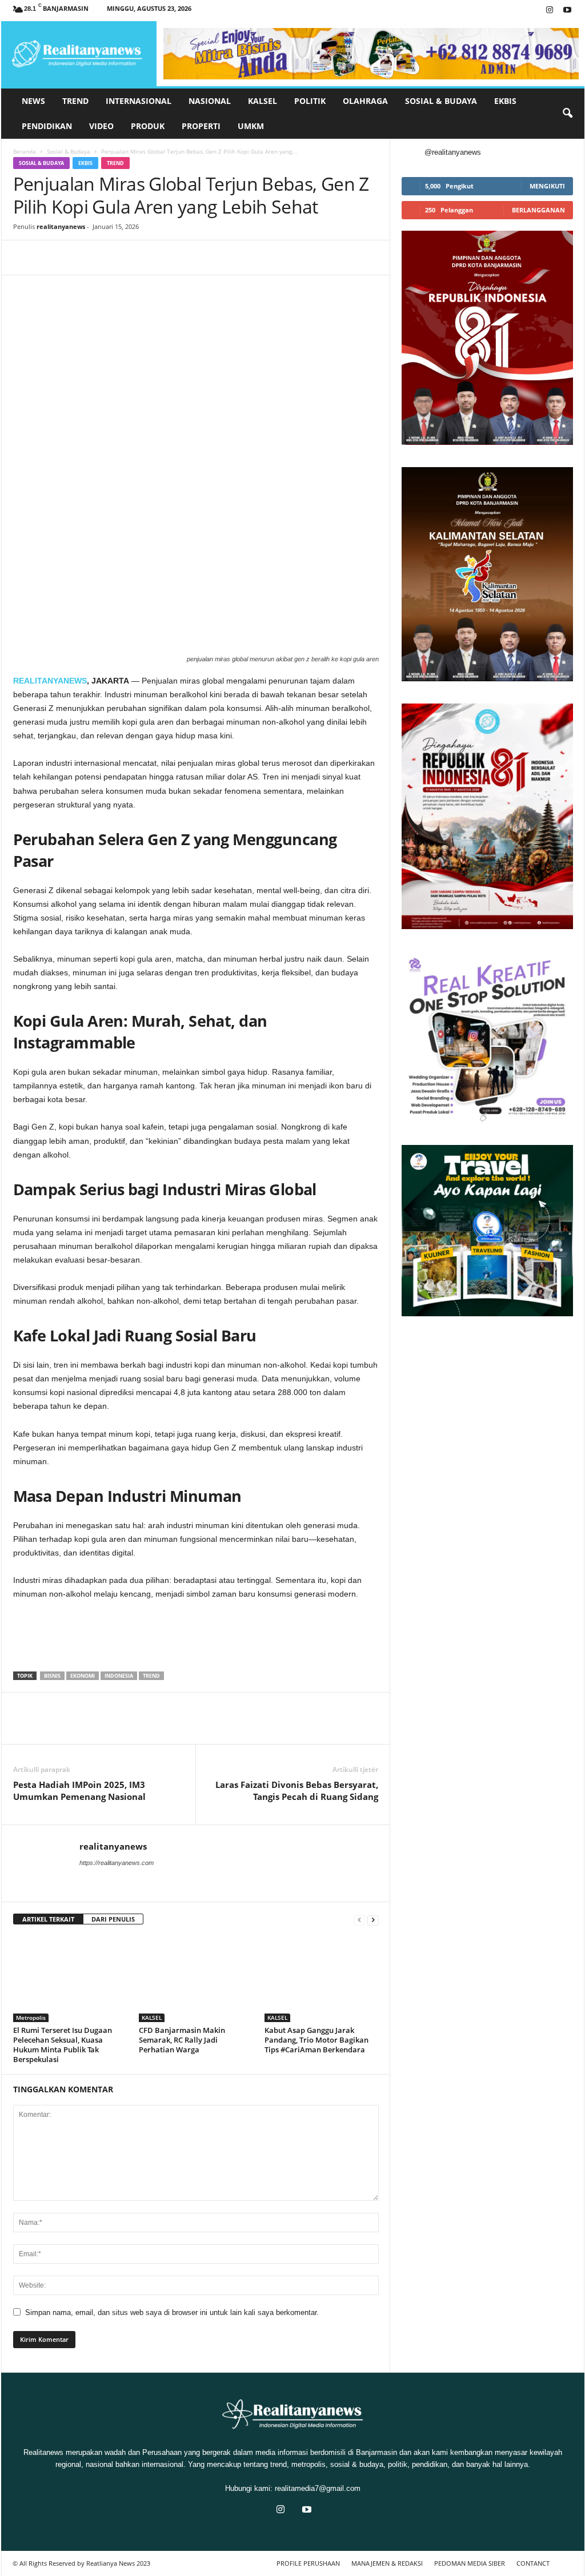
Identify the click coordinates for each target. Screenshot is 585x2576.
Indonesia (119, 1676)
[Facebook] (25, 258)
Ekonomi (83, 1676)
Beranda (25, 151)
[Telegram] (182, 258)
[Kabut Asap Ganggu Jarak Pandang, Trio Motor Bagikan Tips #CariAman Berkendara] (322, 1979)
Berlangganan (538, 210)
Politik (310, 101)
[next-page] (373, 1920)
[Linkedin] (130, 258)
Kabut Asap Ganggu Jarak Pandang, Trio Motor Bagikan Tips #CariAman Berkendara (316, 2040)
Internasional (139, 101)
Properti (201, 126)
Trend (75, 101)
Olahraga (365, 101)
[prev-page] (359, 1920)
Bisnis (52, 1676)
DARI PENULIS (113, 1919)
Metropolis (31, 2018)
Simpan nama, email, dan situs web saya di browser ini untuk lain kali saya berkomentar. (172, 2312)
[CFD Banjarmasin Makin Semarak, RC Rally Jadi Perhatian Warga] (196, 1979)
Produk (148, 126)
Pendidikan (47, 126)
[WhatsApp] (103, 258)
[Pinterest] (77, 258)
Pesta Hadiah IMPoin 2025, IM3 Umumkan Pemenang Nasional (79, 1791)
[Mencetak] (156, 258)
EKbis (505, 101)
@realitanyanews (453, 152)
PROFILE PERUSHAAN (308, 2563)
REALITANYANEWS (50, 681)
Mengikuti (547, 186)
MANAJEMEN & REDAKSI (387, 2563)
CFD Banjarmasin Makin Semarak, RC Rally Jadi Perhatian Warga (182, 2040)
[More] (235, 258)
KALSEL (263, 101)
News (33, 101)
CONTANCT (533, 2563)
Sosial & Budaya (441, 101)
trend (151, 1676)
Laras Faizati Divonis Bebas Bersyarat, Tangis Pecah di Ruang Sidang (297, 1791)
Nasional (210, 101)
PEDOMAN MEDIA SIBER (470, 2563)
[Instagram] (550, 11)
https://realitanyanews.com (117, 1863)
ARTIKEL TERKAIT (48, 1919)
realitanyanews (61, 226)
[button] (567, 114)
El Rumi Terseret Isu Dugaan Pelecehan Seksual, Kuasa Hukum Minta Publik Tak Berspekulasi (63, 2045)
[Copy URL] (209, 258)
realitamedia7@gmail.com (318, 2488)
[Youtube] (567, 11)
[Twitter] (51, 258)
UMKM (251, 126)
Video (101, 126)
